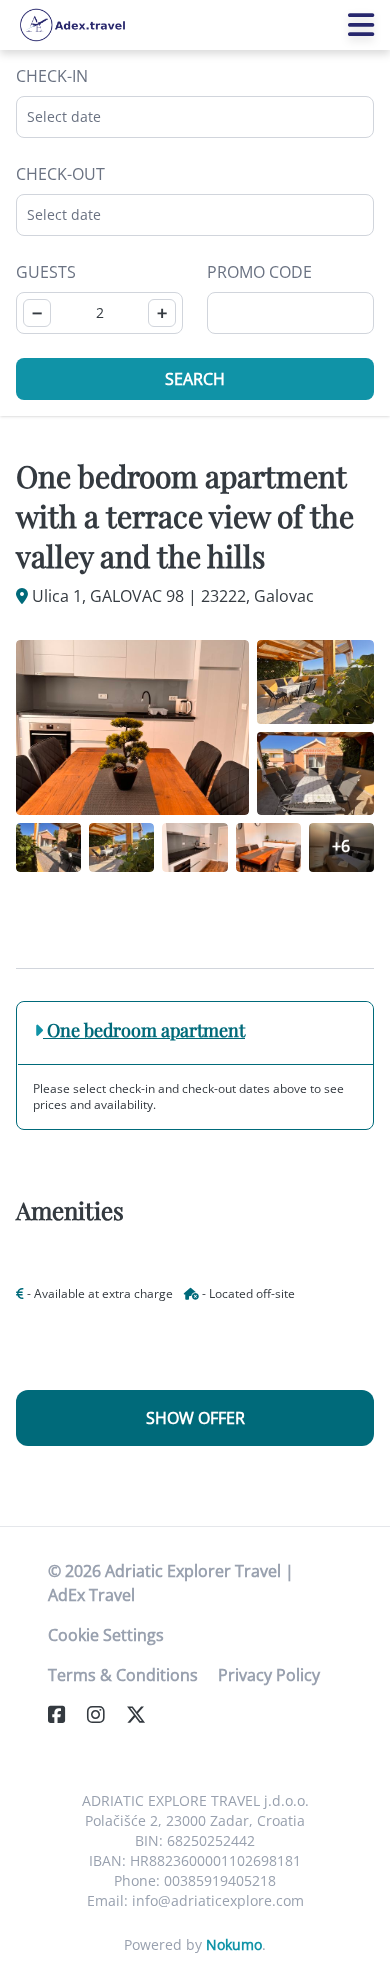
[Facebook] (65, 1714)
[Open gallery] (132, 727)
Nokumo (234, 1944)
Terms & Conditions (123, 1675)
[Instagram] (104, 1714)
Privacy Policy (269, 1675)
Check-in (52, 76)
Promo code (259, 272)
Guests (46, 272)
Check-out (60, 174)
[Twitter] (144, 1714)
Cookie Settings (106, 1635)
